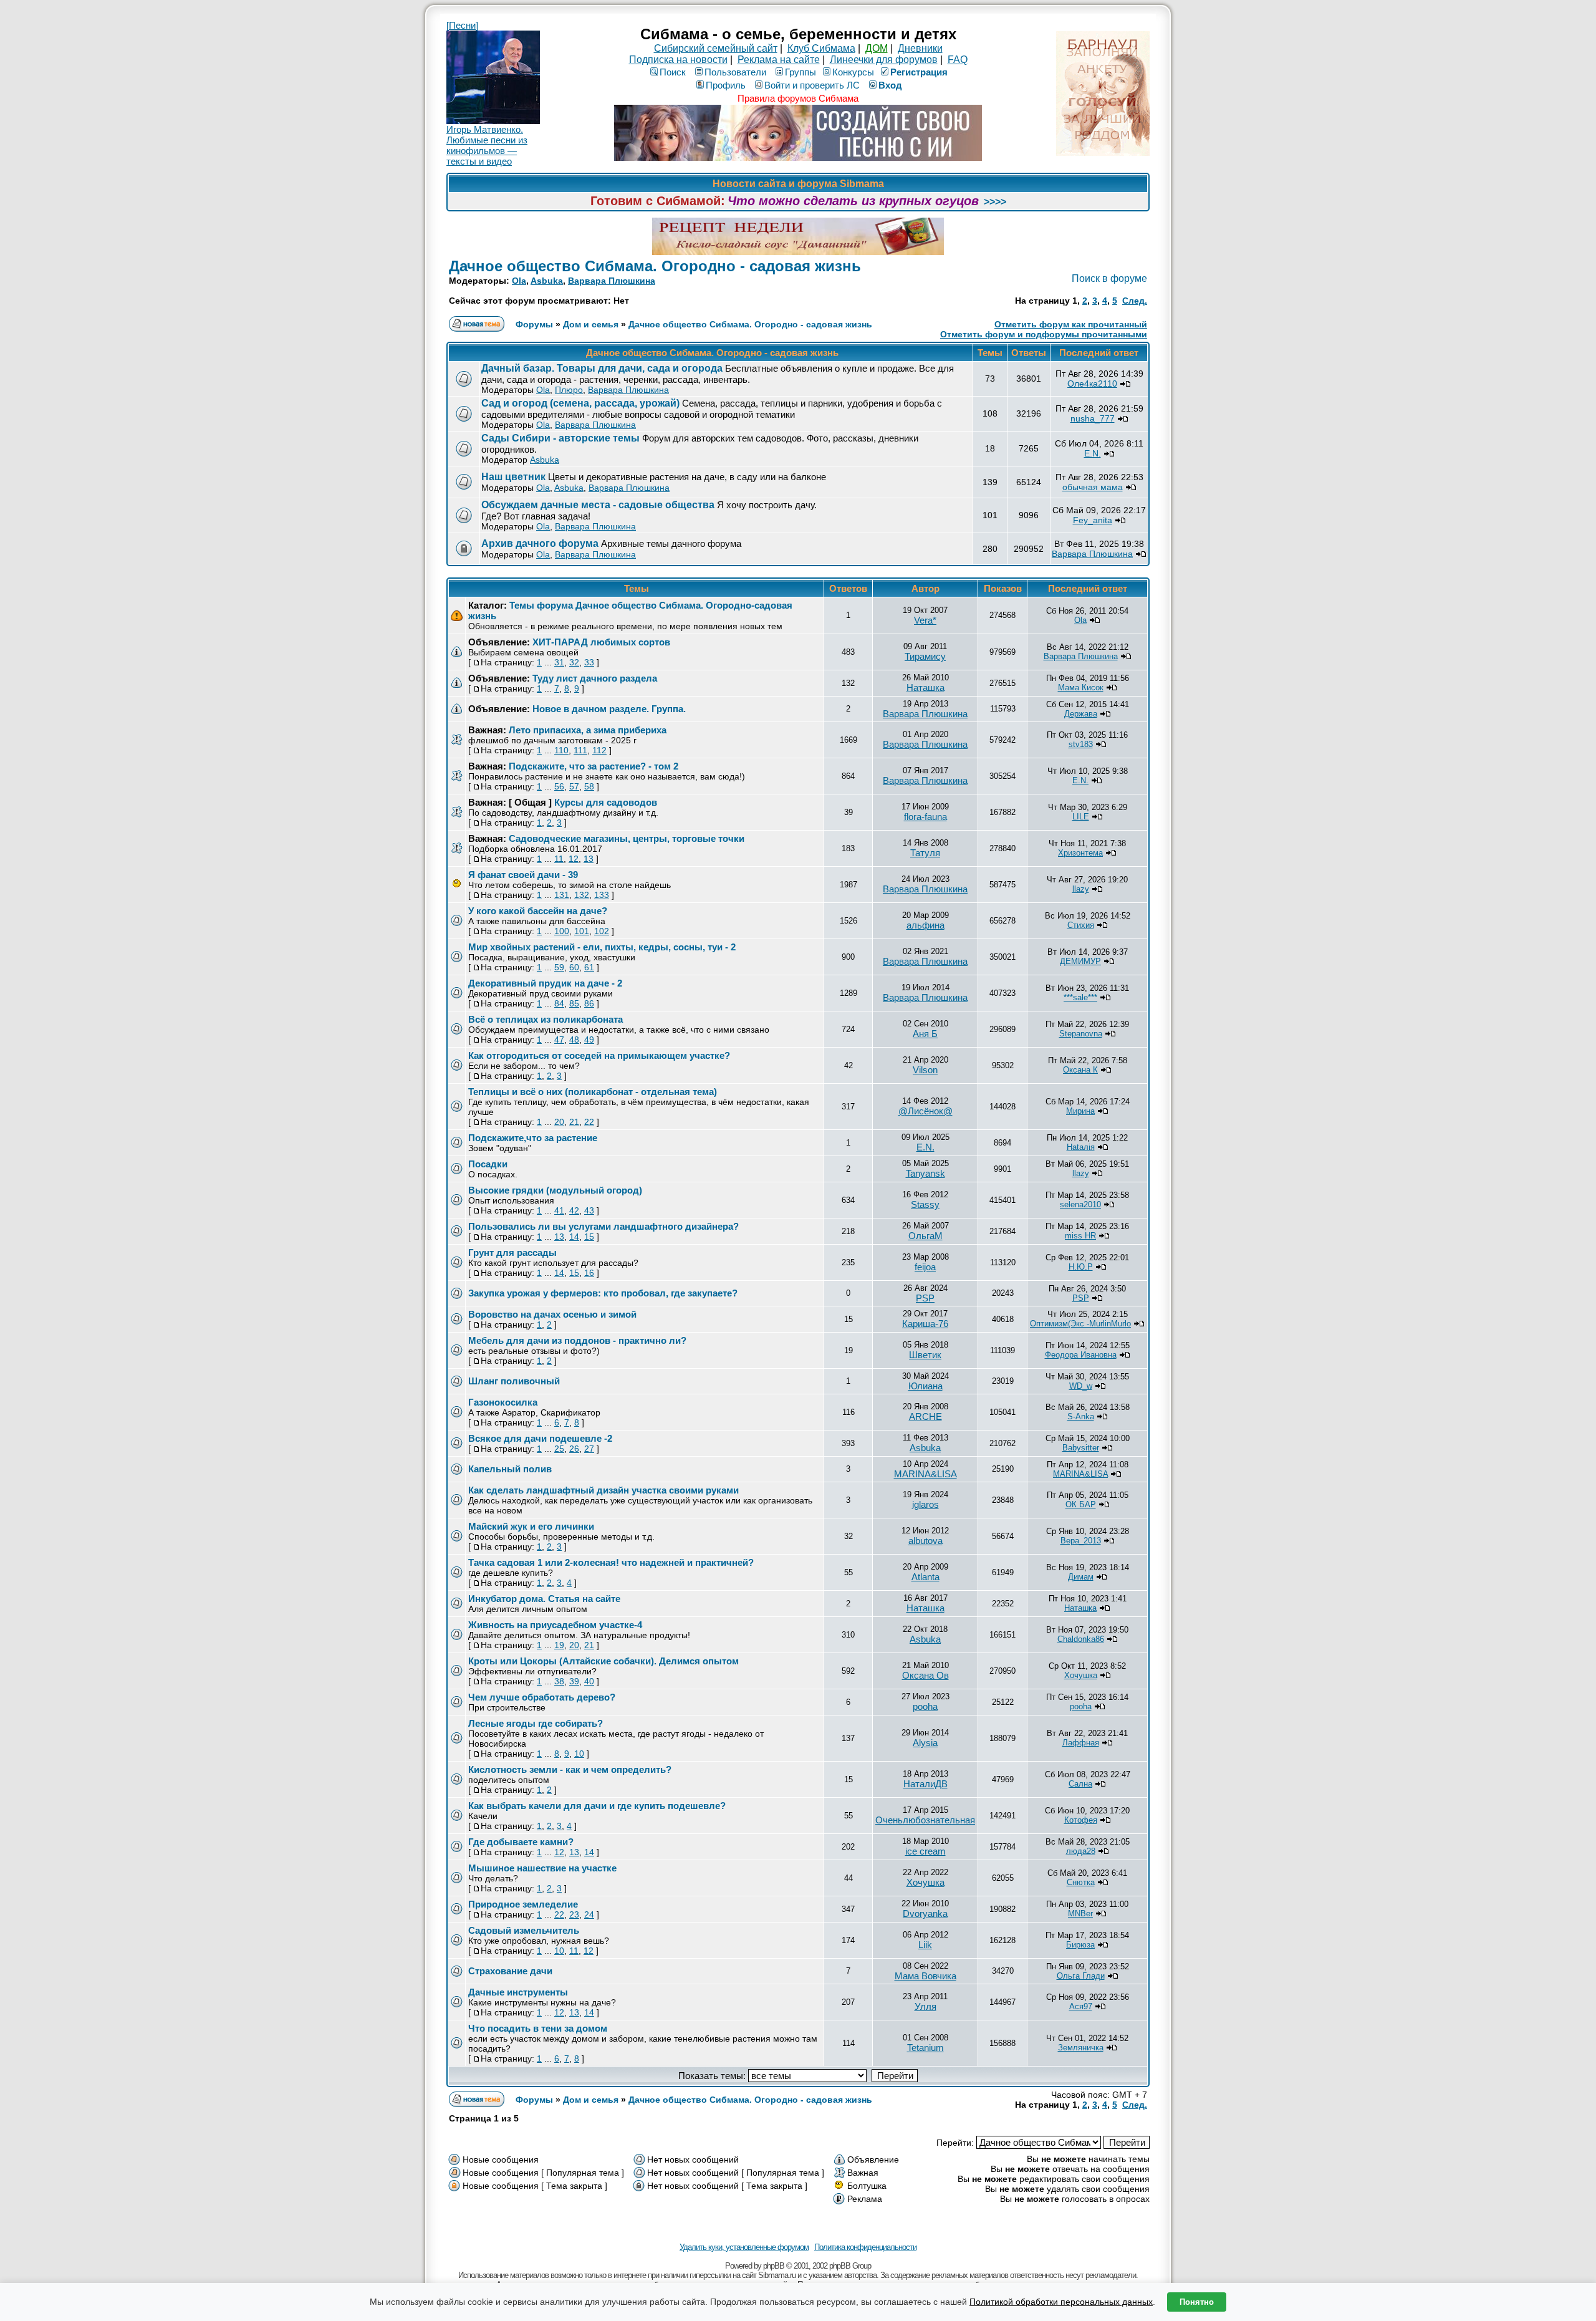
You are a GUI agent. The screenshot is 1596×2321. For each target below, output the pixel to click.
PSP (925, 1298)
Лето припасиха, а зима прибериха (588, 730)
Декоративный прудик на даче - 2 (545, 983)
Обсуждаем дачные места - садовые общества (598, 505)
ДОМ (877, 48)
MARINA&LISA (925, 1474)
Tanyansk (925, 1173)
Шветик (925, 1355)
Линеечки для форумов (884, 60)
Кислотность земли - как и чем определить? (570, 1769)
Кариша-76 (925, 1324)
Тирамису (925, 656)
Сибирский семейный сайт (716, 48)
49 (589, 1040)
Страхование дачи (510, 1971)
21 (574, 1122)
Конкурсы (853, 72)
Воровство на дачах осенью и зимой (552, 1314)
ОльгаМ (925, 1236)
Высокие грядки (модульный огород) (555, 1190)
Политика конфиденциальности (865, 2247)
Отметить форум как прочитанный (1071, 324)
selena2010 (1080, 1204)
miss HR (1080, 1236)
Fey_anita (1093, 520)
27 (589, 1449)
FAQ (958, 60)
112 (599, 750)
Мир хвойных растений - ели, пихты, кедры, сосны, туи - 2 (602, 947)
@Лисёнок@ (925, 1111)
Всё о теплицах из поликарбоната (546, 1019)
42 (574, 1210)
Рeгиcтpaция (919, 72)
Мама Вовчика (925, 1976)
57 (574, 786)
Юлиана (925, 1386)
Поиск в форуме (1109, 278)
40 (589, 1681)
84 (559, 1003)
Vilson (925, 1070)
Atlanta (925, 1577)
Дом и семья (591, 324)
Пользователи (735, 72)
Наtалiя (1081, 1147)
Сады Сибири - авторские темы (560, 438)
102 (602, 931)
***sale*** (1080, 997)
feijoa (925, 1267)
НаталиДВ (925, 1784)
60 (574, 967)
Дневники (920, 48)
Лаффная (1081, 1743)
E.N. (1093, 453)
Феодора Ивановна (1081, 1355)
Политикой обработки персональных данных (1061, 2302)
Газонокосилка (503, 1402)
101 (582, 931)
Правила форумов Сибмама (798, 98)
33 (589, 662)
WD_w (1081, 1386)
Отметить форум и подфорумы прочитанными (1044, 334)
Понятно (1197, 2302)
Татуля (925, 853)
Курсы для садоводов (606, 802)
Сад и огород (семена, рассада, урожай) (580, 403)
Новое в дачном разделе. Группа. (609, 709)
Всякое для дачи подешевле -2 (540, 1438)
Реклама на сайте (779, 60)
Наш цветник (515, 477)
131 (562, 895)
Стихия (1081, 925)
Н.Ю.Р (1081, 1267)
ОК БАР (1081, 1504)
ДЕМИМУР (1080, 961)
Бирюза (1080, 1945)
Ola (519, 281)
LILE (1081, 817)
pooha (925, 1706)
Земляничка (1081, 2048)
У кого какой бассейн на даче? (538, 911)
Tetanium (925, 2048)
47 (559, 1040)
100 (562, 931)
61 (589, 967)
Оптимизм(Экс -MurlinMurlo (1080, 1324)
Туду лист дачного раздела (595, 678)
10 (579, 1754)
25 (559, 1449)
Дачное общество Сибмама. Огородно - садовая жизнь (655, 266)
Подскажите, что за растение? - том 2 (594, 766)
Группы (800, 72)
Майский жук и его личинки (531, 1526)
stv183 (1081, 744)
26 (574, 1449)
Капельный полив (510, 1469)
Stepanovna (1081, 1034)
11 (559, 859)
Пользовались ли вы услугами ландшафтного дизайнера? (603, 1226)
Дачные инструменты (518, 1992)
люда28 (1081, 1851)
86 (589, 1003)
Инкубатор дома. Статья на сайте (544, 1599)
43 (589, 1210)
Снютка (1081, 1882)
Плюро (569, 390)
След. (1135, 301)
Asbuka (547, 281)
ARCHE (925, 1416)
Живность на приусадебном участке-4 (555, 1625)
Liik (925, 1945)
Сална (1080, 1784)
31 (559, 662)
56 (559, 786)
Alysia (925, 1743)
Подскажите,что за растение (533, 1138)
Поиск (673, 72)
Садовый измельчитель (524, 1930)
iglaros (925, 1504)
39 (574, 1681)
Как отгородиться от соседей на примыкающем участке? (599, 1055)
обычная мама (1093, 487)
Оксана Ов (925, 1675)
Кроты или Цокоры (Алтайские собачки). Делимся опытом (603, 1661)
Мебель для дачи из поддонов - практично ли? (577, 1340)
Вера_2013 (1081, 1541)
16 (589, 1273)
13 (589, 859)
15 (589, 1237)
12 (574, 859)
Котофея (1081, 1820)
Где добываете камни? (521, 1842)
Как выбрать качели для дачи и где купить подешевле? (597, 1806)
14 (574, 1237)
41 (559, 1210)
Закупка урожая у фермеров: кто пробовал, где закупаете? (603, 1293)
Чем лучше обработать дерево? (542, 1697)
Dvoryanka (925, 1913)
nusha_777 (1093, 418)
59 (559, 967)
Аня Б (925, 1034)
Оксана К (1080, 1070)
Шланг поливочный (514, 1381)
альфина (925, 925)
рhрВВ (774, 2266)
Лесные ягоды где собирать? (536, 1723)
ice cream (925, 1851)
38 (559, 1681)
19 (559, 1645)
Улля (925, 2006)
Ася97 (1081, 2006)
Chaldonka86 (1081, 1639)
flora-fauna (925, 817)
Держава (1081, 714)
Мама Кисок (1081, 688)
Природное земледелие (523, 1904)
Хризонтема (1080, 853)
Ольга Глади (1081, 1976)
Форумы (534, 324)
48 (574, 1040)
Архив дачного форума (540, 543)
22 (589, 1122)
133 (602, 895)
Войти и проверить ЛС (812, 85)
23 (574, 1914)
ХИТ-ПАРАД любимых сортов (601, 642)
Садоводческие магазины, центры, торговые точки (627, 838)
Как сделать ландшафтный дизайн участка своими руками (603, 1490)
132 (582, 895)
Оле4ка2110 (1092, 384)
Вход (890, 85)
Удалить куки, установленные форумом (744, 2247)
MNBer (1080, 1913)
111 (580, 750)
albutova (925, 1541)
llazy (1081, 889)
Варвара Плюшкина (612, 281)
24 (589, 1914)
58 (589, 786)
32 (574, 662)
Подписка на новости (678, 60)
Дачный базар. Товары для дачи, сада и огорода (602, 368)
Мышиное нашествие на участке (542, 1868)
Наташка (925, 688)
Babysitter (1081, 1448)
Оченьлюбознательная (925, 1820)
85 (574, 1003)
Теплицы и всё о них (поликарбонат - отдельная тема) (593, 1092)
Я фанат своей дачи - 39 (523, 875)
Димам (1081, 1577)
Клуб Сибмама (821, 48)
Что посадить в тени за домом (538, 2028)
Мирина (1080, 1111)
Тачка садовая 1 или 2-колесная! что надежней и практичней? (611, 1562)
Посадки (488, 1164)
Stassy (925, 1204)
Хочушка (1081, 1675)
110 (561, 750)
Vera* (925, 620)
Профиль (726, 85)
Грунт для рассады (512, 1252)
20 (559, 1122)
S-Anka (1081, 1416)
